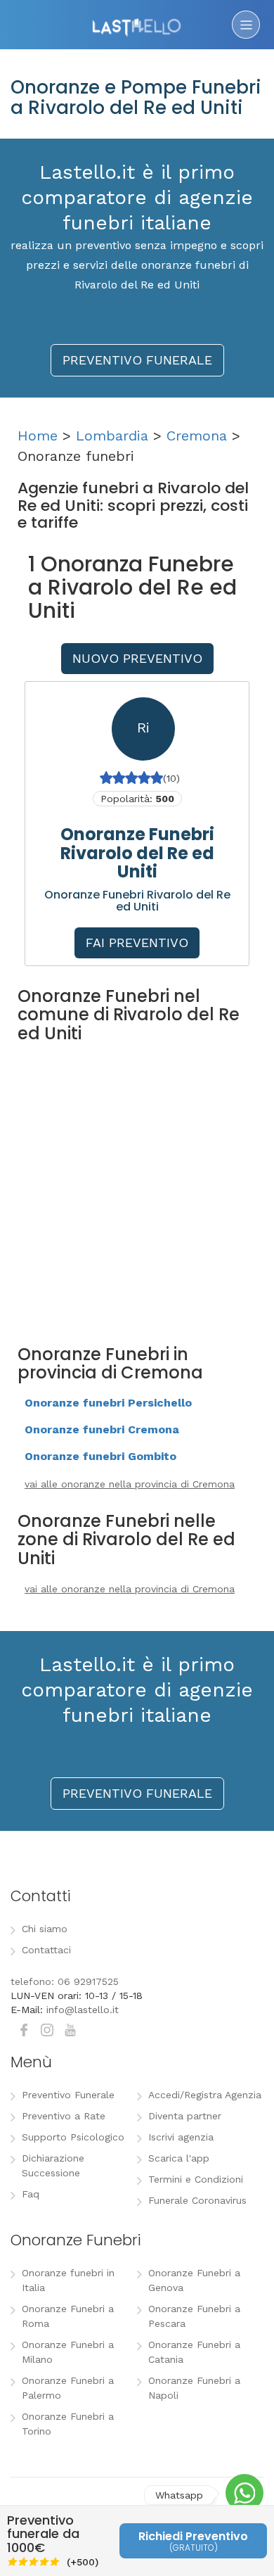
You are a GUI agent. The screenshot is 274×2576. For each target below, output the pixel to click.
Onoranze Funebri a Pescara (194, 2316)
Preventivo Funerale (68, 2095)
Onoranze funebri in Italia (68, 2280)
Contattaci (46, 1950)
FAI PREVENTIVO (137, 943)
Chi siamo (45, 1929)
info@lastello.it (83, 2010)
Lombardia (112, 436)
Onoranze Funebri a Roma (68, 2316)
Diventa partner (185, 2116)
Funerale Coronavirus (197, 2200)
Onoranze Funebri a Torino (68, 2424)
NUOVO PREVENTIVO (137, 658)
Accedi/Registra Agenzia (205, 2095)
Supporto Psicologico (73, 2137)
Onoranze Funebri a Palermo (68, 2388)
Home (38, 436)
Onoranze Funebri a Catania (194, 2352)
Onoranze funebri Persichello (108, 1403)
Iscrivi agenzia (181, 2137)
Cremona (197, 436)
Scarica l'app (179, 2158)
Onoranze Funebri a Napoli (194, 2388)
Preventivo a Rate (64, 2116)
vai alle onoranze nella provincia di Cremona (130, 1484)
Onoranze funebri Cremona (102, 1429)
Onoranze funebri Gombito (100, 1456)
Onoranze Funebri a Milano (68, 2352)
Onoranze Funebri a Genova (194, 2280)
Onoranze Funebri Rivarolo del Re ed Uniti (137, 853)
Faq (31, 2194)
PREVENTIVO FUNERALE (137, 360)
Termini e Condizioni (196, 2179)
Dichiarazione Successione (53, 2165)
